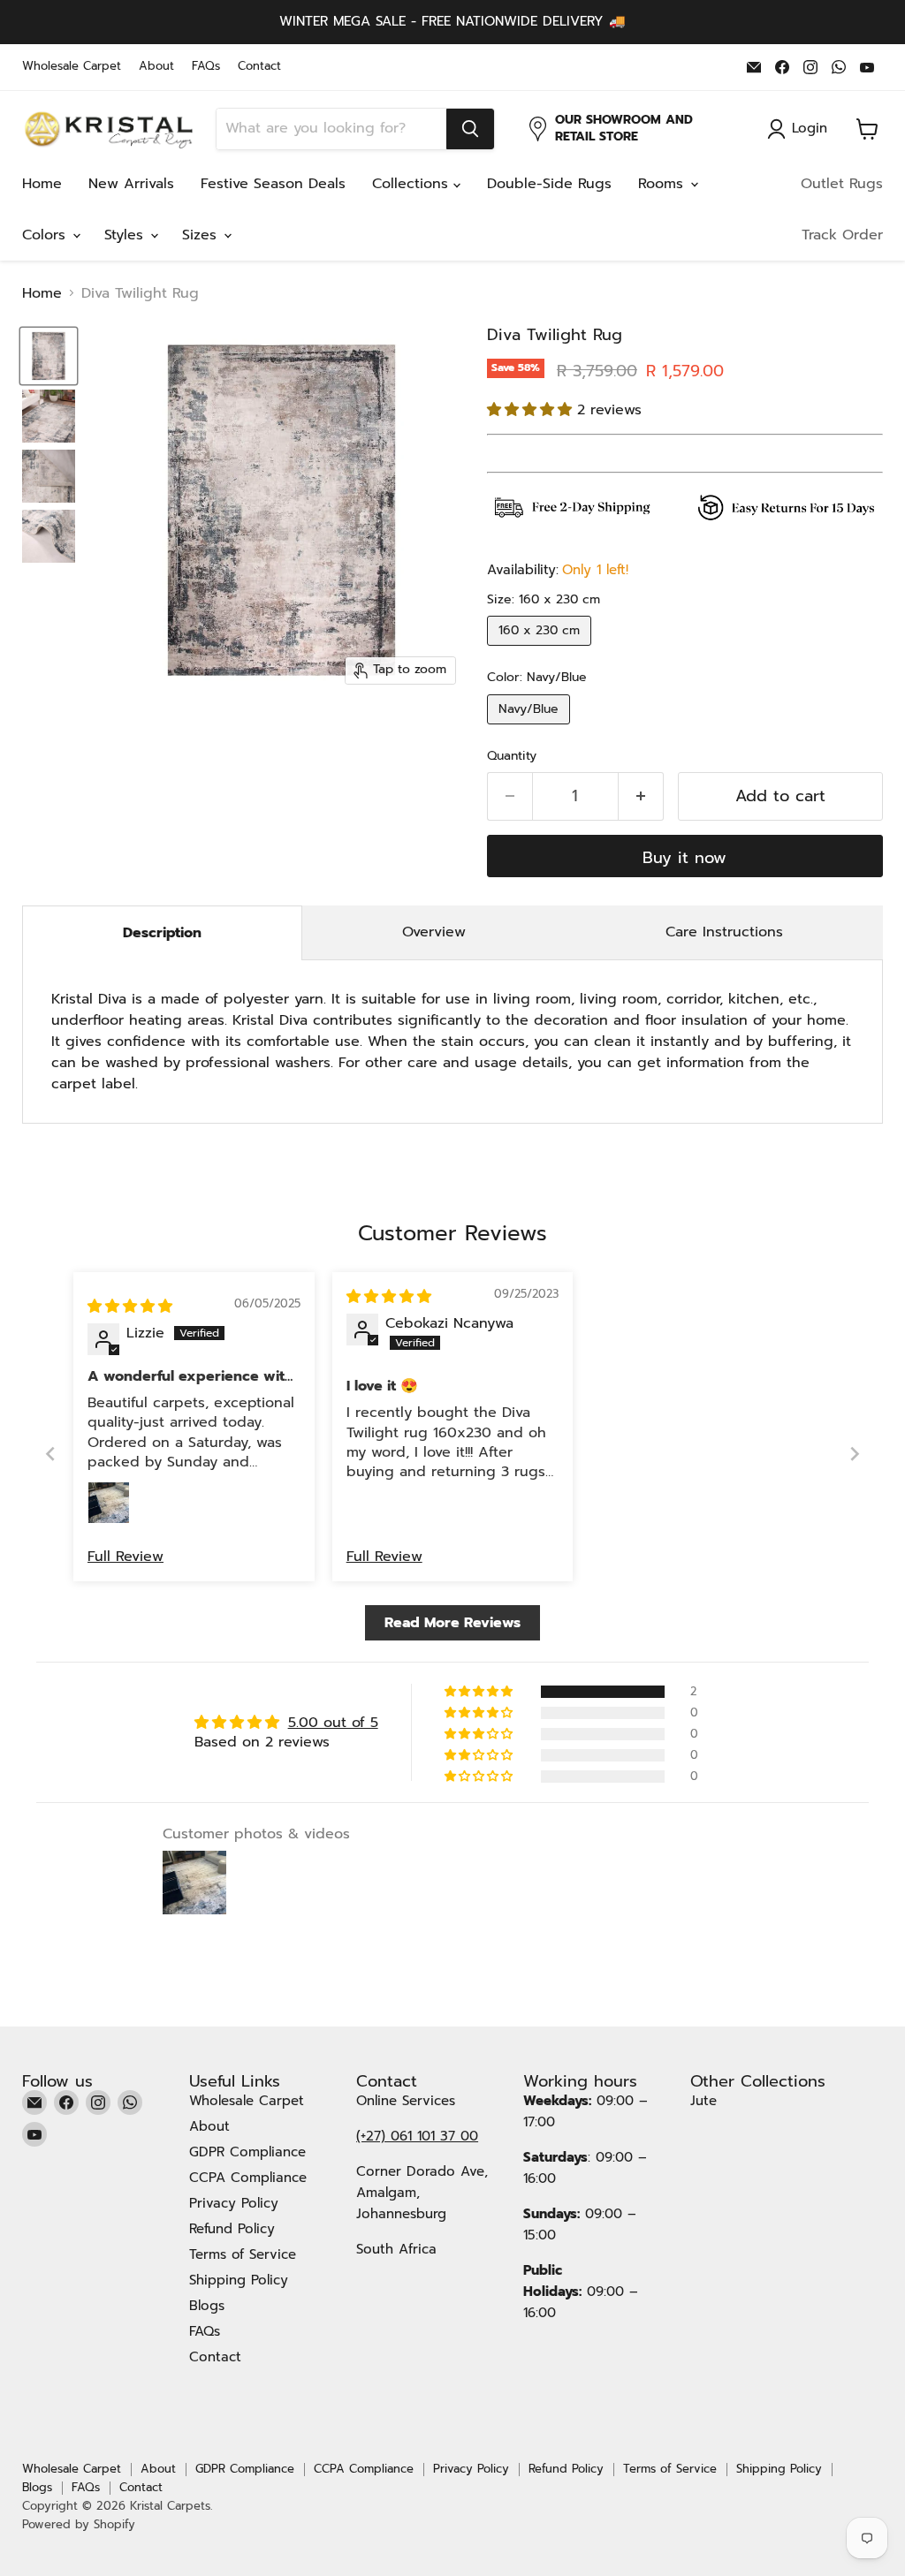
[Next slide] (855, 1454)
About (156, 67)
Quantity (512, 756)
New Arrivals (131, 184)
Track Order (842, 235)
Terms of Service (243, 2254)
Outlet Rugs (842, 184)
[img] (130, 1307)
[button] (532, 410)
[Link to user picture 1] (109, 1503)
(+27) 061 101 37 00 (417, 2136)
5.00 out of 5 (333, 1723)
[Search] (470, 129)
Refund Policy (232, 2229)
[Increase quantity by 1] (641, 796)
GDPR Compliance (247, 2152)
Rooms (663, 184)
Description (162, 933)
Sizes (202, 235)
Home (42, 184)
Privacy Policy (234, 2203)
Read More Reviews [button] (452, 1623)
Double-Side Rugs (549, 184)
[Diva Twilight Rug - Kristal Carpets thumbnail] (49, 356)
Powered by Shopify (79, 2524)
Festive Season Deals (273, 184)
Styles (126, 235)
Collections (413, 184)
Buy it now (684, 858)
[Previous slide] (50, 1454)
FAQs (206, 67)
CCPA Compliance (248, 2178)
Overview (434, 932)
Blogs (207, 2306)
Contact (259, 67)
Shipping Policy (239, 2280)
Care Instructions (724, 932)
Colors (46, 235)
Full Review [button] (125, 1557)
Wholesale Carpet (72, 67)
